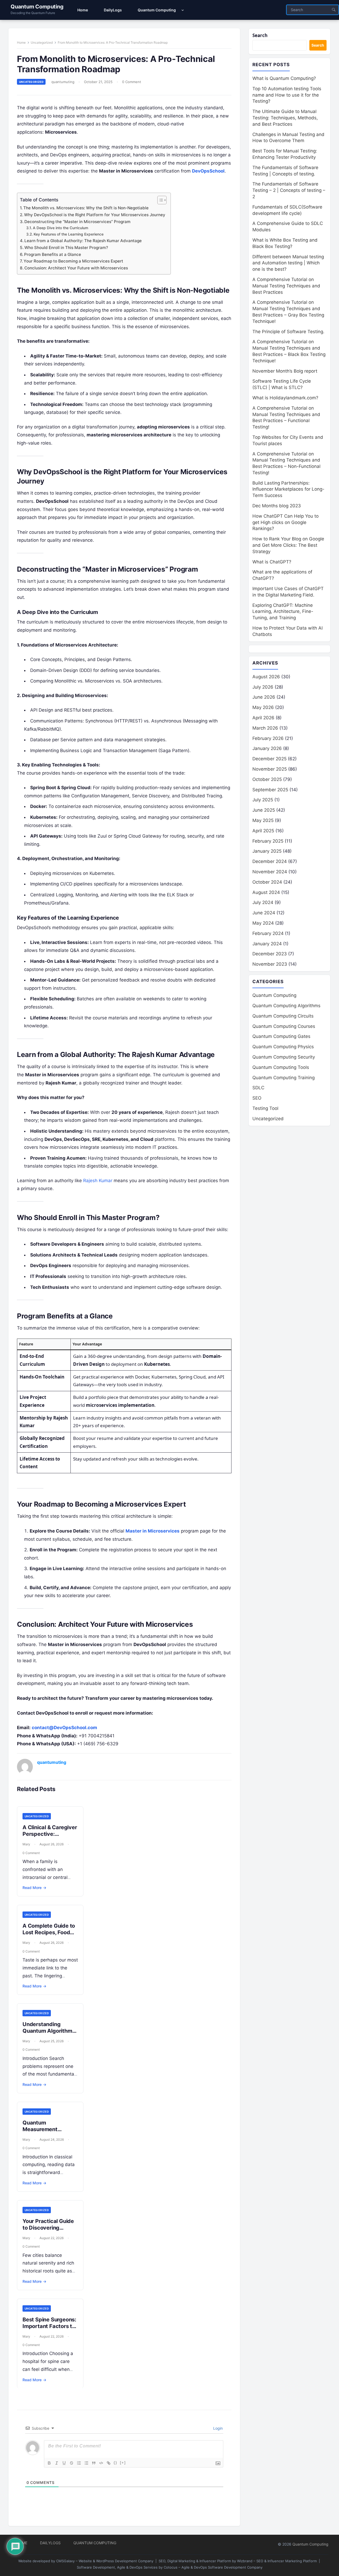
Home (21, 42)
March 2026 (265, 728)
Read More (34, 1888)
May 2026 (263, 707)
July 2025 (263, 800)
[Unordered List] (86, 2463)
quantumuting (63, 82)
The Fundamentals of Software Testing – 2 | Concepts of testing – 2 (289, 190)
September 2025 (270, 790)
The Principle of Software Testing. (288, 332)
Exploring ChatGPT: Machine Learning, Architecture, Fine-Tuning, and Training (283, 612)
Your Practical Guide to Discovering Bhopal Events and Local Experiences (48, 2231)
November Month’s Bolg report (285, 371)
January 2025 (267, 851)
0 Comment (132, 82)
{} (115, 2463)
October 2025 (267, 779)
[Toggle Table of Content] (159, 200)
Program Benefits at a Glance (53, 254)
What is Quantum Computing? (284, 78)
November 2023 (270, 964)
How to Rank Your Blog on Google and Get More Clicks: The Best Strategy (288, 545)
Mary (26, 1844)
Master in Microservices (153, 1531)
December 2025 (269, 759)
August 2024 (266, 892)
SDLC (258, 1088)
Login (217, 2428)
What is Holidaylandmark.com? (285, 398)
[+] (123, 2463)
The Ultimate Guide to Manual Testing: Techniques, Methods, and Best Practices (285, 118)
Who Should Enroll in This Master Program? (66, 248)
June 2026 (264, 697)
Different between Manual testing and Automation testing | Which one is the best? (288, 263)
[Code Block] (101, 2463)
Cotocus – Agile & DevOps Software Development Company (213, 2567)
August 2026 (266, 677)
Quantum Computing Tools (281, 1067)
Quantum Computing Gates (281, 1036)
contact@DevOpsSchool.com (64, 1728)
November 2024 (270, 872)
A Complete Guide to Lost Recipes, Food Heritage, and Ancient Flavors (50, 1936)
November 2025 (270, 769)
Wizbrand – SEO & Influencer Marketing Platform (277, 2561)
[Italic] (57, 2463)
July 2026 (263, 687)
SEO (257, 1098)
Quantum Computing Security (284, 1057)
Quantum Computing (37, 7)
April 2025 (263, 831)
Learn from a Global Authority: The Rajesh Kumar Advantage (83, 241)
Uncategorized (42, 42)
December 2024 (270, 861)
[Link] (109, 2463)
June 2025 (264, 810)
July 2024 (263, 902)
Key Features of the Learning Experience (69, 234)
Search (260, 35)
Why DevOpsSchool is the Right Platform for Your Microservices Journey (95, 215)
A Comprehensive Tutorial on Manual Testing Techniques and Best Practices (286, 286)
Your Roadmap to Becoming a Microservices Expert (73, 261)
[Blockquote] (94, 2463)
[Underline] (64, 2463)
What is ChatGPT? (272, 562)
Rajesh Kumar (98, 1181)
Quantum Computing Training (284, 1078)
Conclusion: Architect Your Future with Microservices (76, 268)
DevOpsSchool (208, 171)
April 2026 (263, 718)
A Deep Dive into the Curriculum (61, 228)
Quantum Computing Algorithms (286, 1006)
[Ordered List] (79, 2463)
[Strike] (72, 2463)
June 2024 (264, 913)
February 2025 (268, 841)
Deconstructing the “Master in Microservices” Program (77, 222)
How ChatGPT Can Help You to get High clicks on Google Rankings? (286, 522)
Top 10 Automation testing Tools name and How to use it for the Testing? (287, 95)
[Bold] (49, 2463)
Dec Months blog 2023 (277, 506)
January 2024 (267, 944)
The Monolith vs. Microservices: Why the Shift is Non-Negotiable (86, 208)
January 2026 (267, 748)
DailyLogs (50, 2543)
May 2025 (263, 820)
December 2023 (270, 954)
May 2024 (263, 923)
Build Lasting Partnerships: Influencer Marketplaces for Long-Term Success (288, 489)
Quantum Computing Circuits (283, 1016)
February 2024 (268, 933)
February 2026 (268, 738)
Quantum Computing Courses (284, 1026)
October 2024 (267, 882)
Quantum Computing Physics (283, 1047)
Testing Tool (265, 1108)
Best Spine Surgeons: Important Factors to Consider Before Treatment (49, 2329)
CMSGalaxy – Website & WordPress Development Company (105, 2561)
